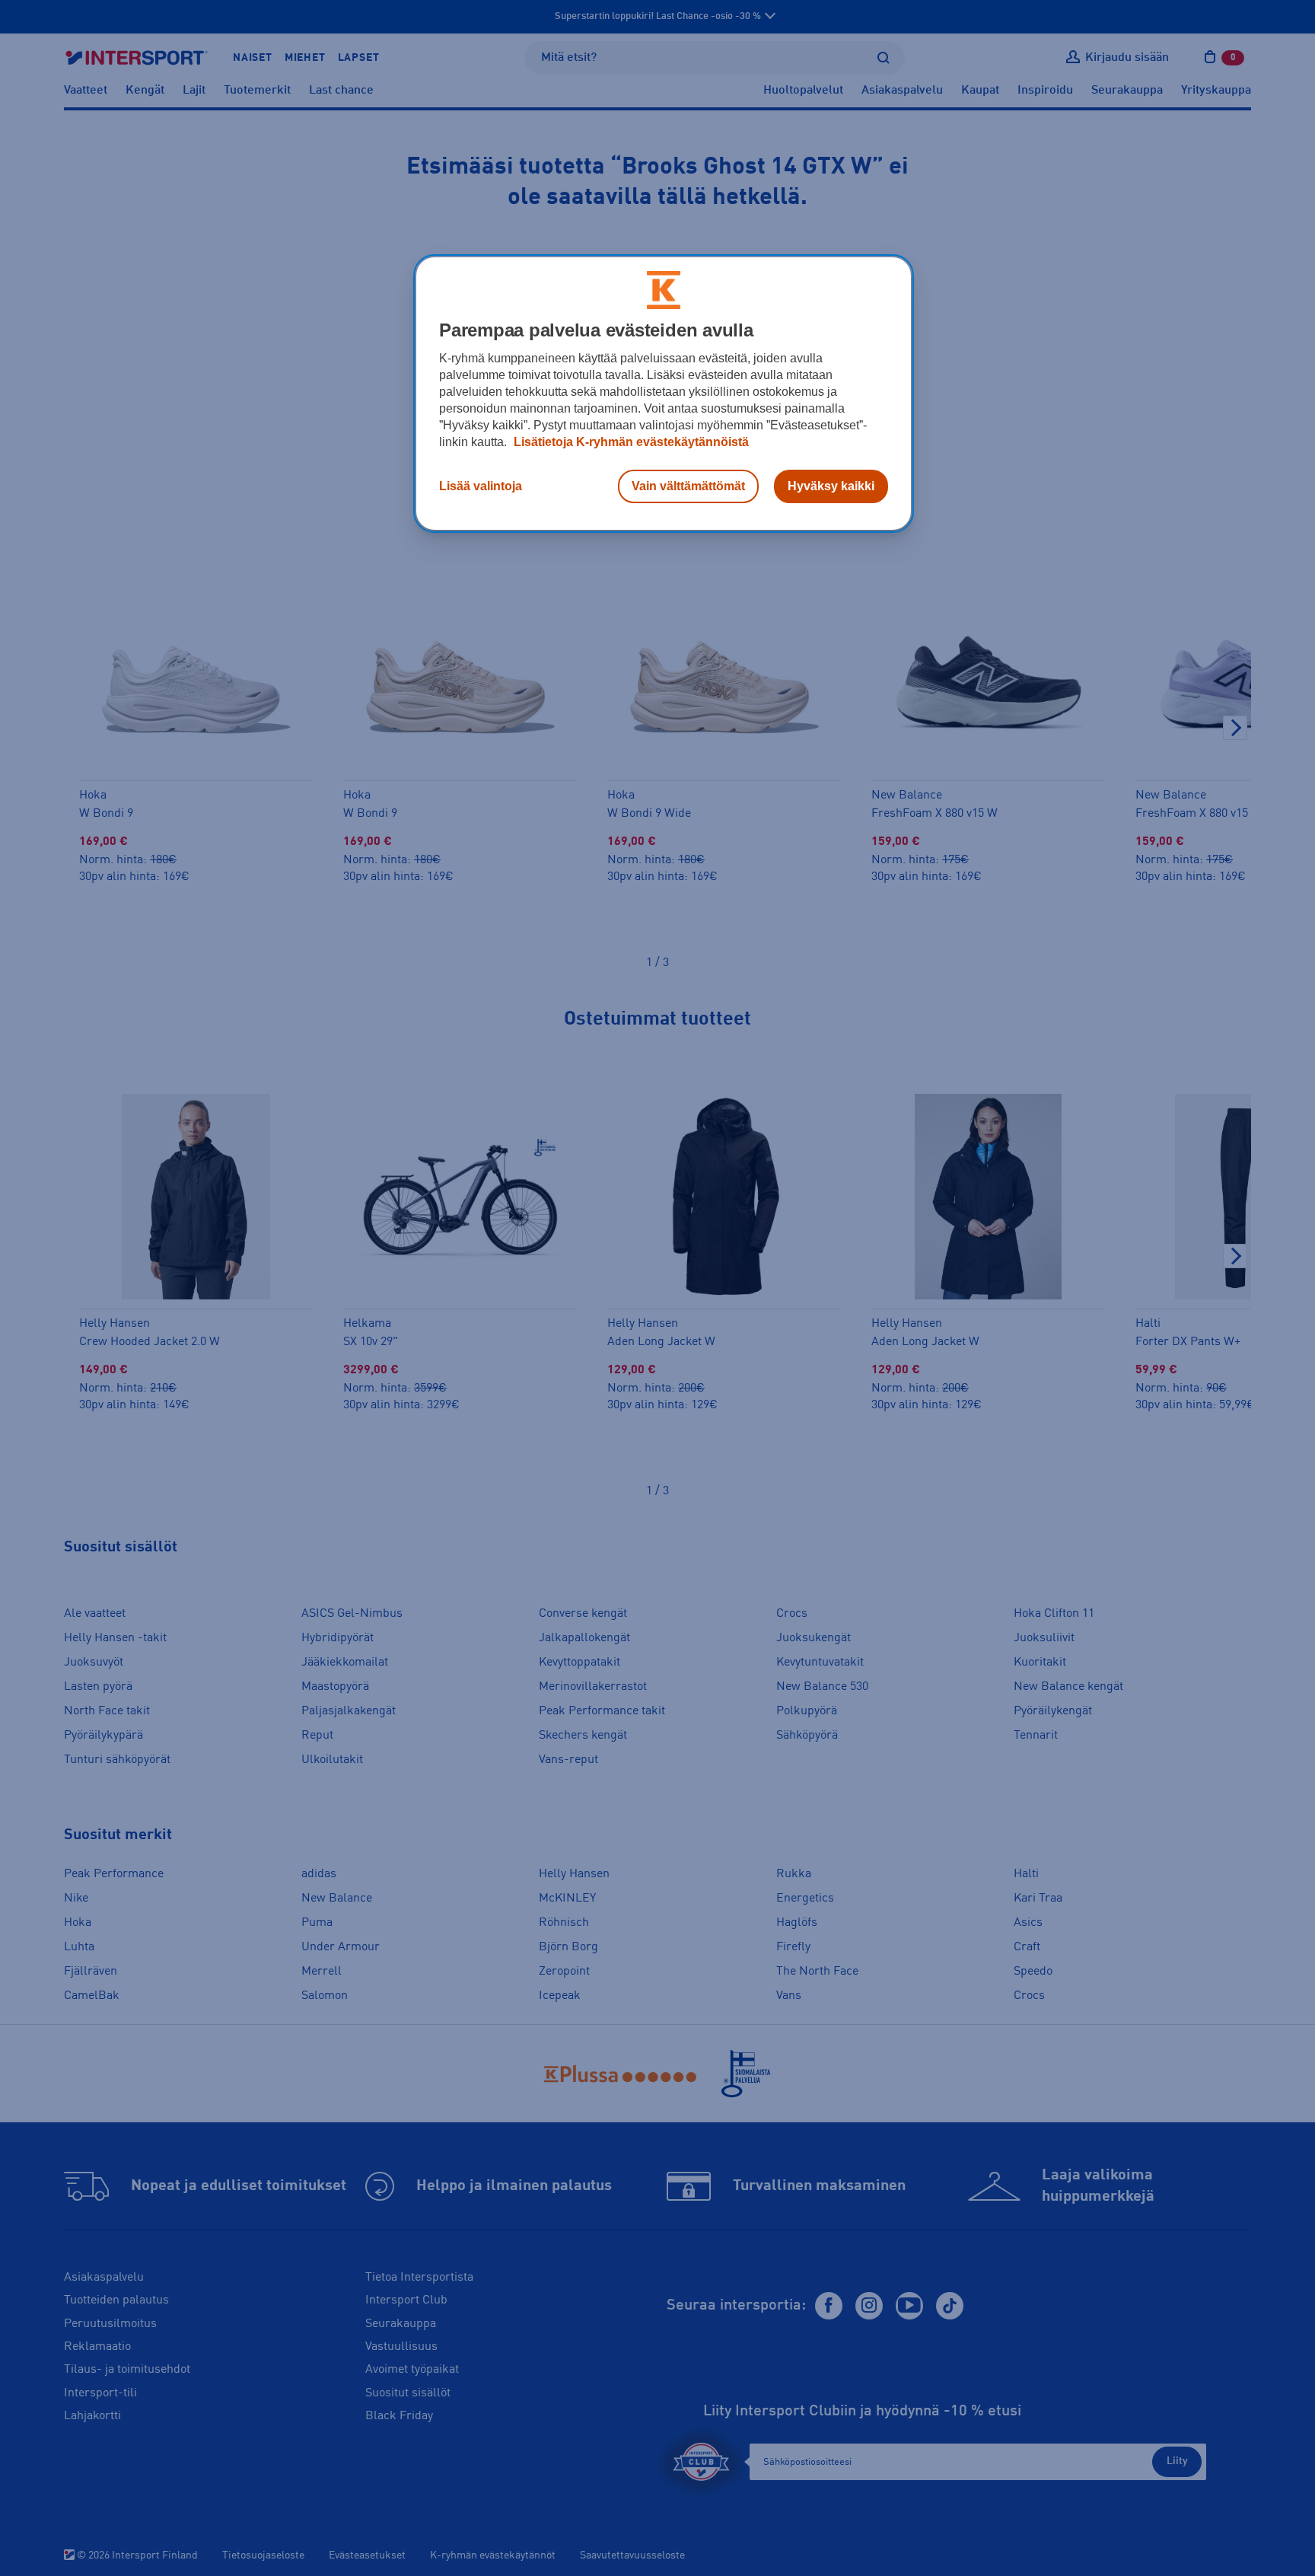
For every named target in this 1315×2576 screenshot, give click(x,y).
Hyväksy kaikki (831, 486)
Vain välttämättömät (688, 486)
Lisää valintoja (481, 486)
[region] (664, 394)
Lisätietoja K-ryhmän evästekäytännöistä (630, 442)
